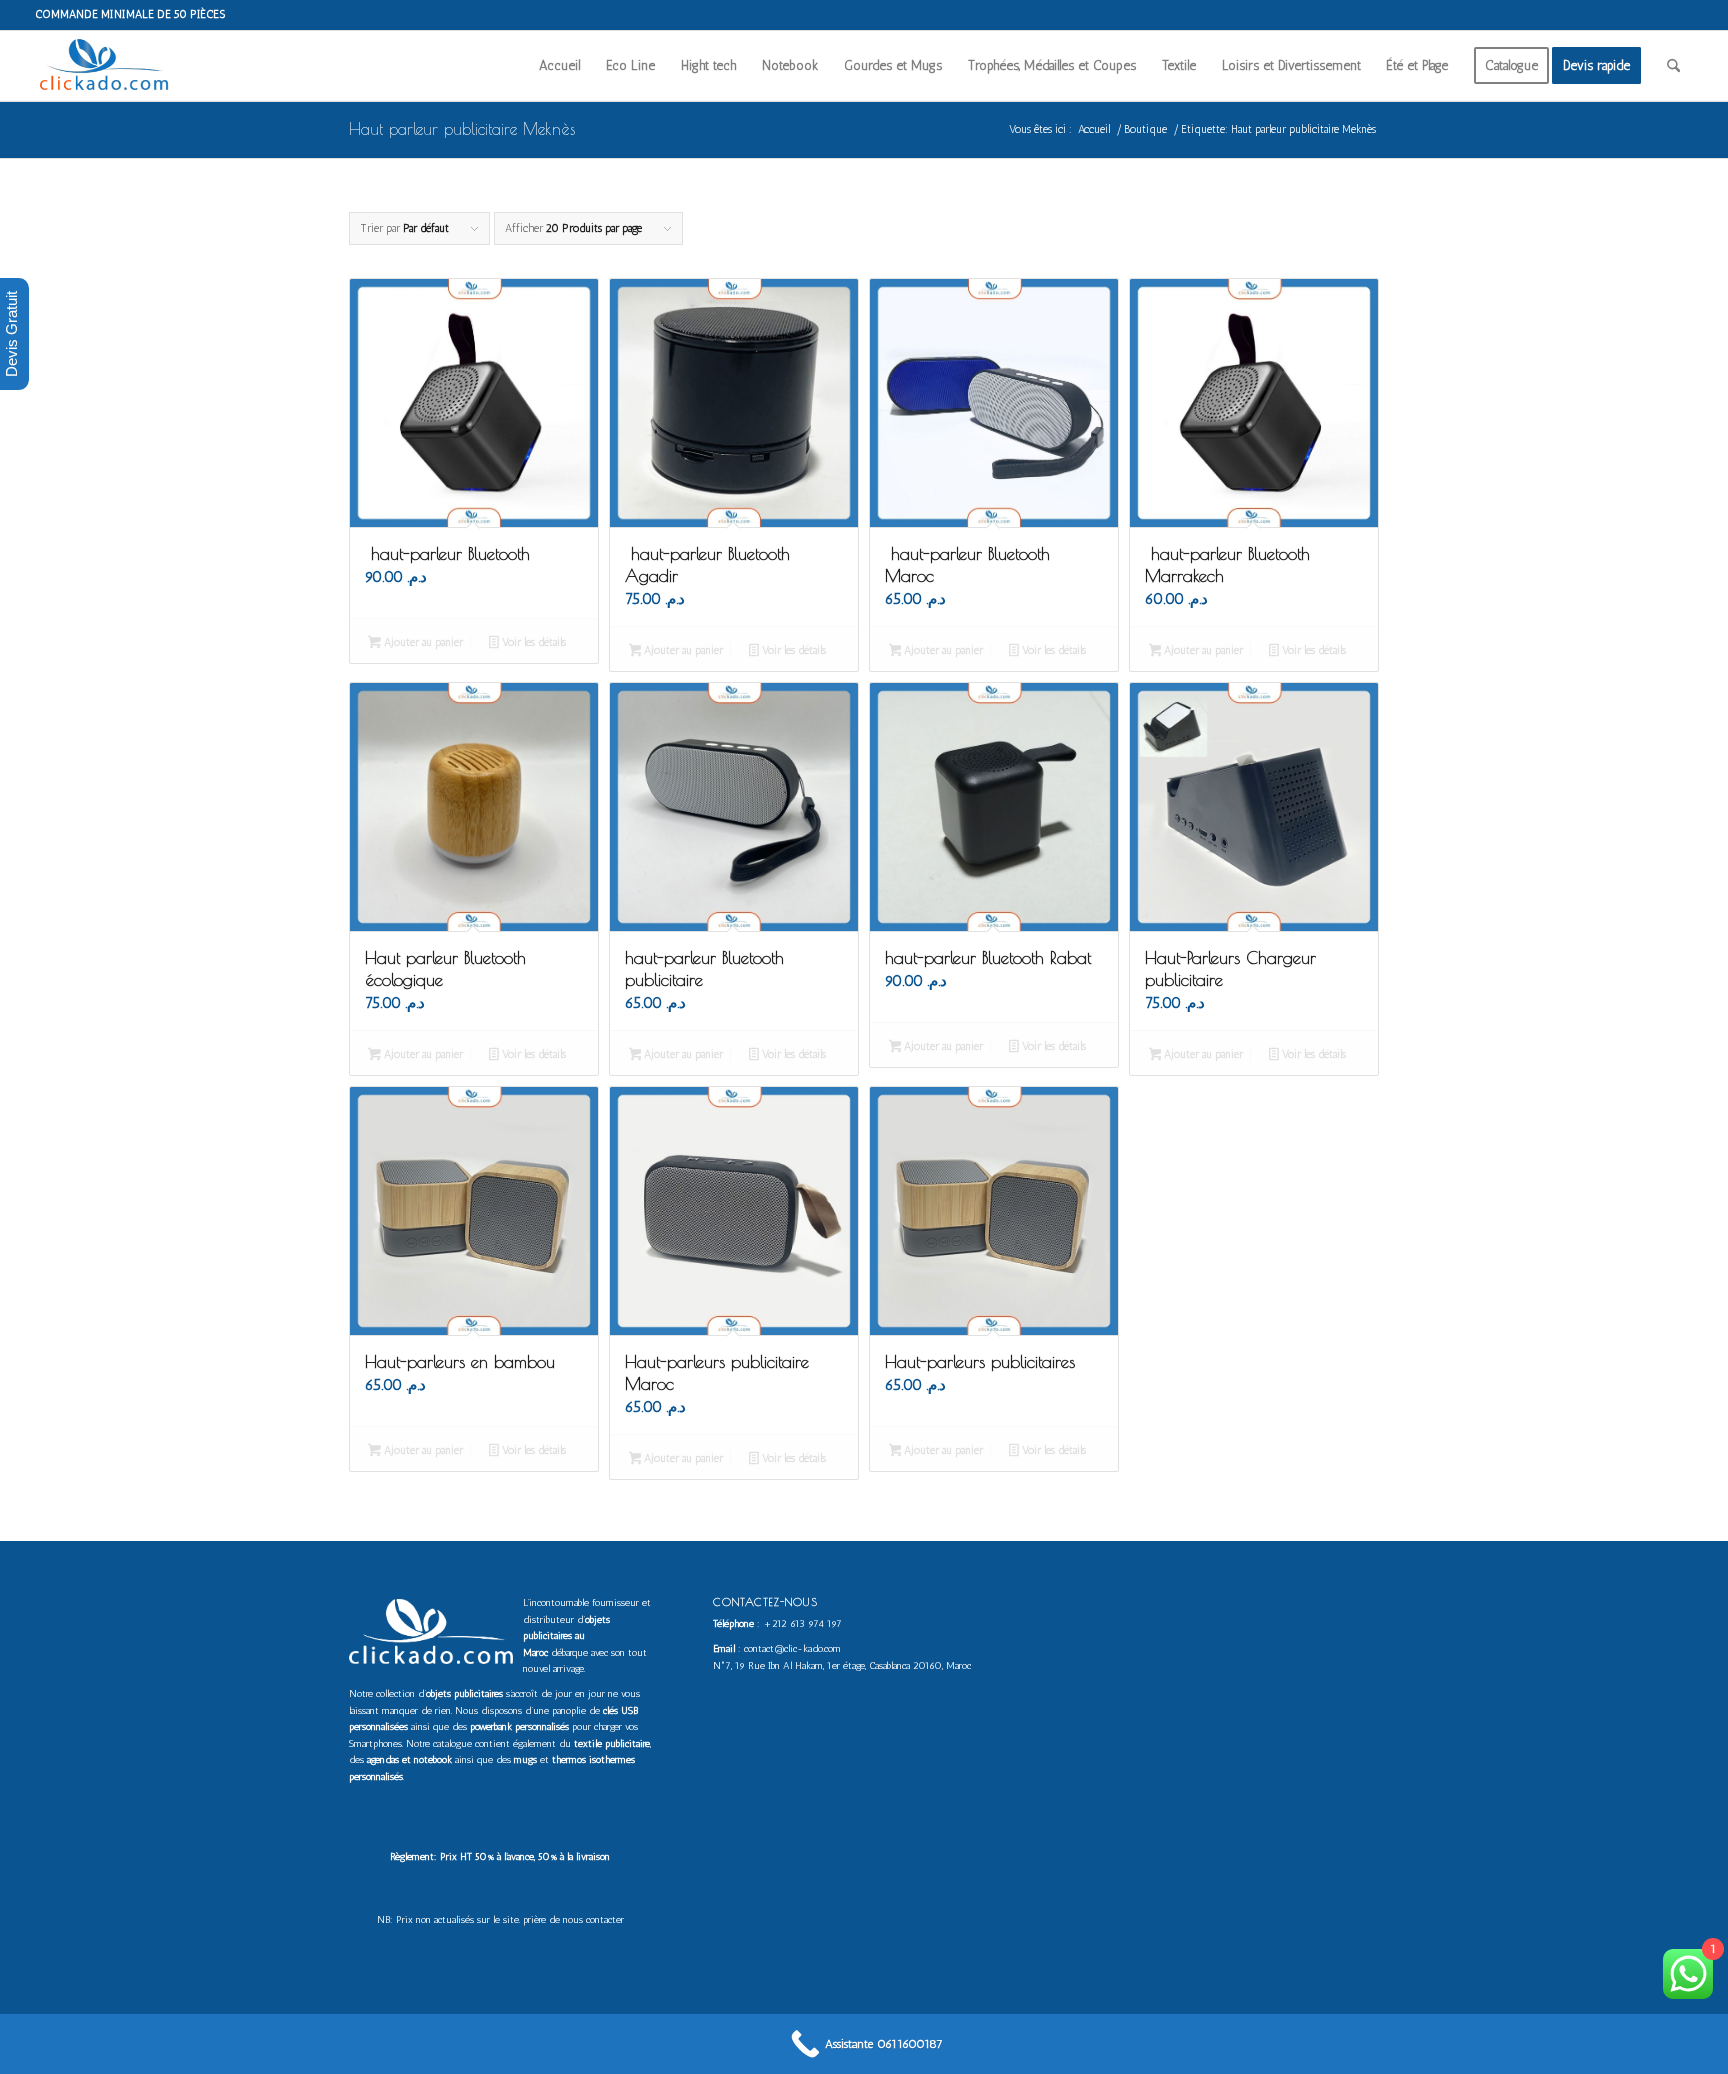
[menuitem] (559, 66)
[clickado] (108, 66)
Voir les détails (532, 642)
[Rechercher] (1673, 66)
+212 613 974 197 (802, 1624)
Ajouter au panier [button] (422, 642)
